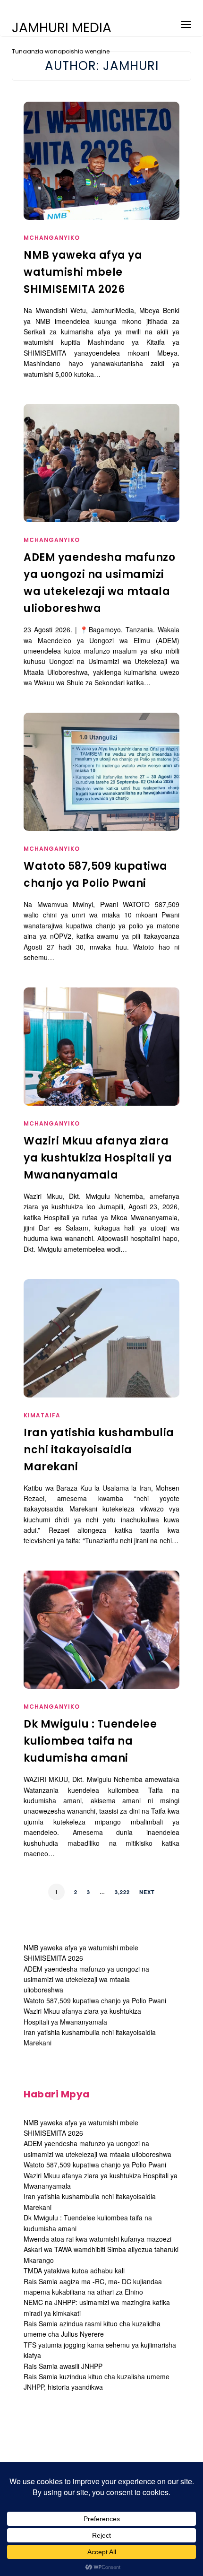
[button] (186, 23)
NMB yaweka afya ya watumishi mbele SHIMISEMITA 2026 (83, 272)
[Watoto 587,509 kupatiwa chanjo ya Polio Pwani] (101, 791)
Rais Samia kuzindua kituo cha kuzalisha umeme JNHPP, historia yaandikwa (97, 2382)
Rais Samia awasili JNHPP (63, 2366)
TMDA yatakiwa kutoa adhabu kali (74, 2270)
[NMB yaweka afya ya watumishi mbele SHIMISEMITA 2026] (101, 180)
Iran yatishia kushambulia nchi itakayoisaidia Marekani (99, 1450)
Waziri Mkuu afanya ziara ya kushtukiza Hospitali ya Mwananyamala (98, 1158)
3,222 (122, 1892)
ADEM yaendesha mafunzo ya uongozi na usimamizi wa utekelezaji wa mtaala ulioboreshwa (86, 1979)
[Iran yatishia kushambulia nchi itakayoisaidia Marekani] (101, 1343)
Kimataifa (42, 1415)
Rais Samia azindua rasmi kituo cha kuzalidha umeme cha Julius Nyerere (92, 2329)
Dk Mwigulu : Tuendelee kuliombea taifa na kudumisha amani (90, 1741)
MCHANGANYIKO (52, 238)
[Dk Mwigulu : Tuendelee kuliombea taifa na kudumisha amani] (101, 1649)
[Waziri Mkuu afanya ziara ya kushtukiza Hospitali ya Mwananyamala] (101, 1065)
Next (147, 1892)
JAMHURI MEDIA (62, 28)
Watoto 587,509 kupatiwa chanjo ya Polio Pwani (95, 2000)
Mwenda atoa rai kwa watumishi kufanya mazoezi (97, 2239)
